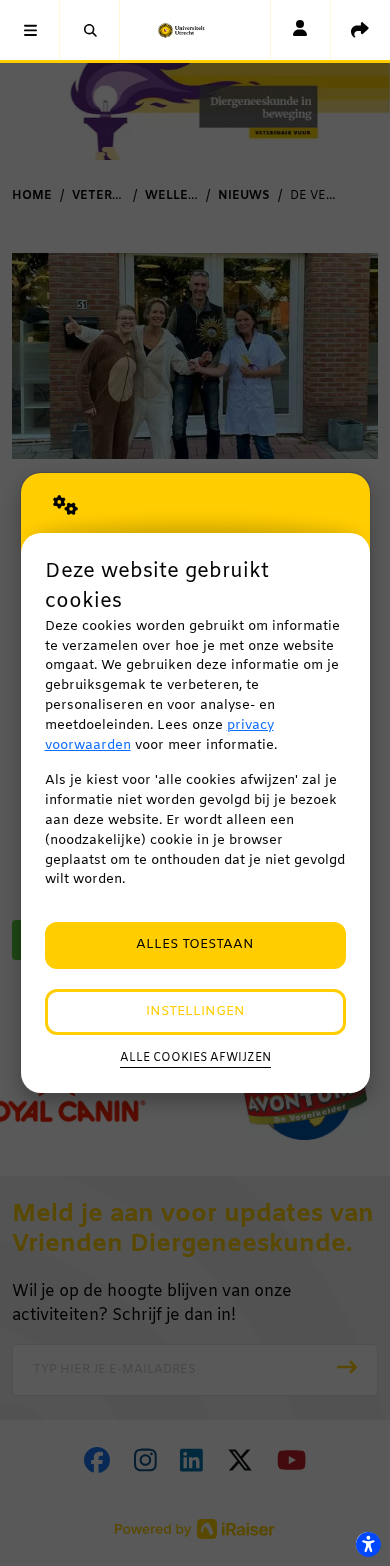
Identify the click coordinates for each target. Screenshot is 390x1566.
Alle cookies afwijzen (195, 1058)
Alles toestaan (195, 944)
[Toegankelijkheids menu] (368, 1544)
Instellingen (195, 1011)
